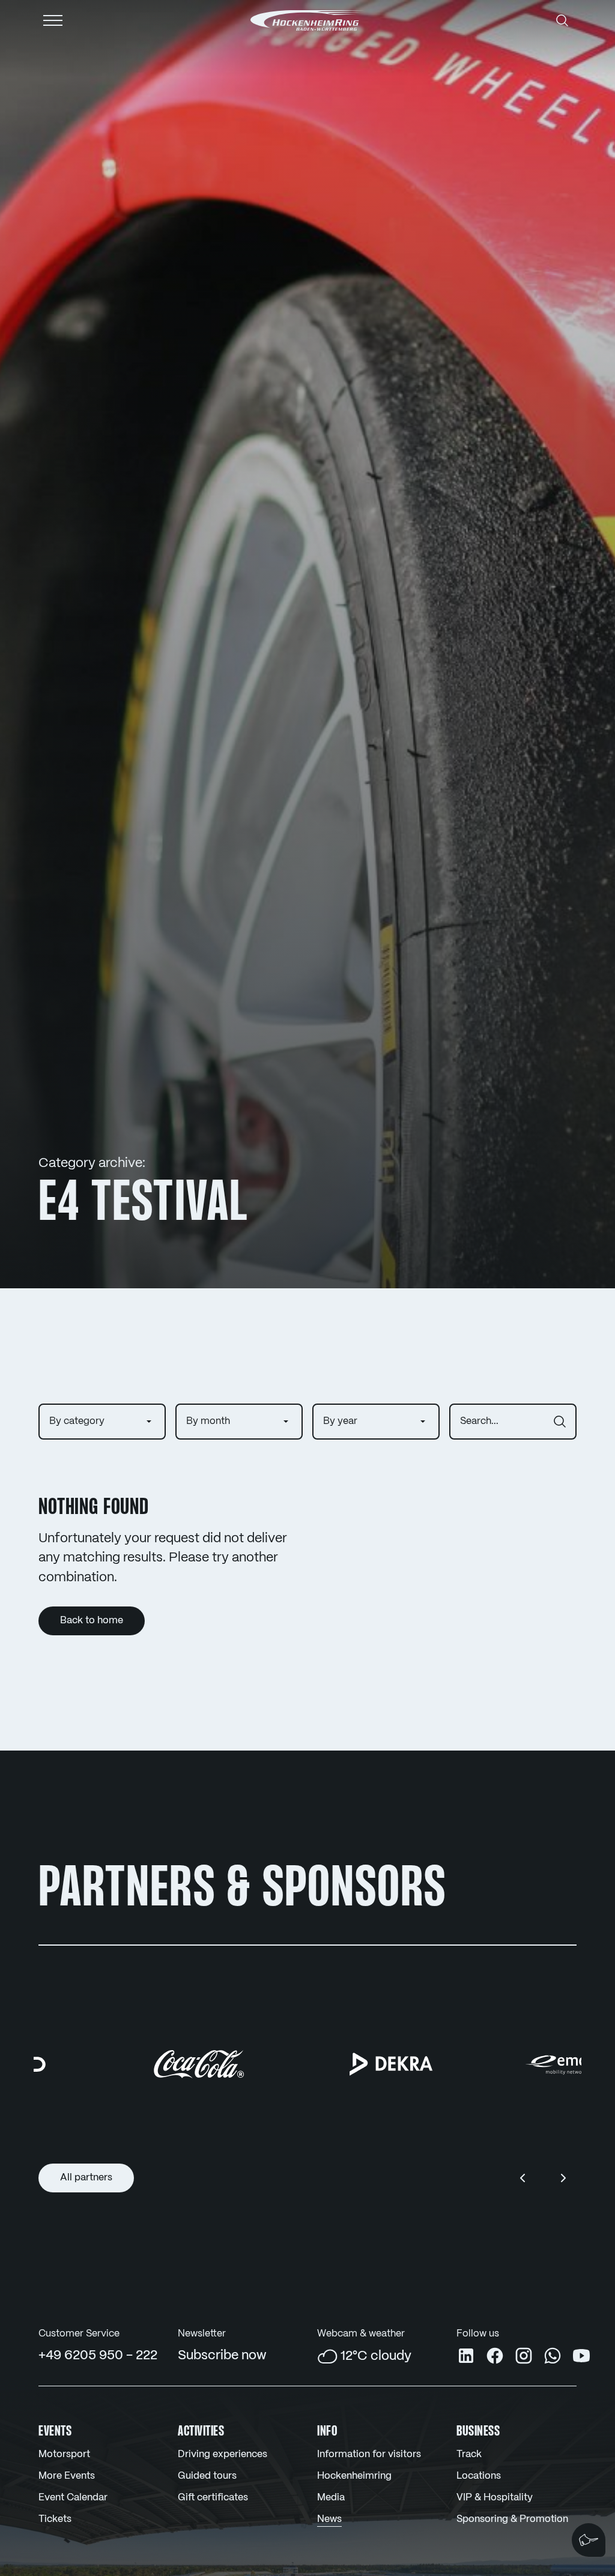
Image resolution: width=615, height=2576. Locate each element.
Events (55, 2432)
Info (327, 2432)
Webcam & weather (361, 2334)
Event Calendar (73, 2498)
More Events (67, 2476)
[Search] (562, 20)
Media (331, 2498)
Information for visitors (369, 2454)
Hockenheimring (354, 2476)
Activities (201, 2432)
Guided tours (207, 2476)
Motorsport (64, 2454)
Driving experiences (223, 2454)
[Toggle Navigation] (53, 20)
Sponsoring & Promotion (512, 2519)
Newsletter (202, 2334)
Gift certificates (213, 2498)
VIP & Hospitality (495, 2498)
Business (478, 2432)
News (329, 2519)
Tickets (55, 2519)
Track (469, 2454)
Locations (479, 2476)
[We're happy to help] (589, 2540)
